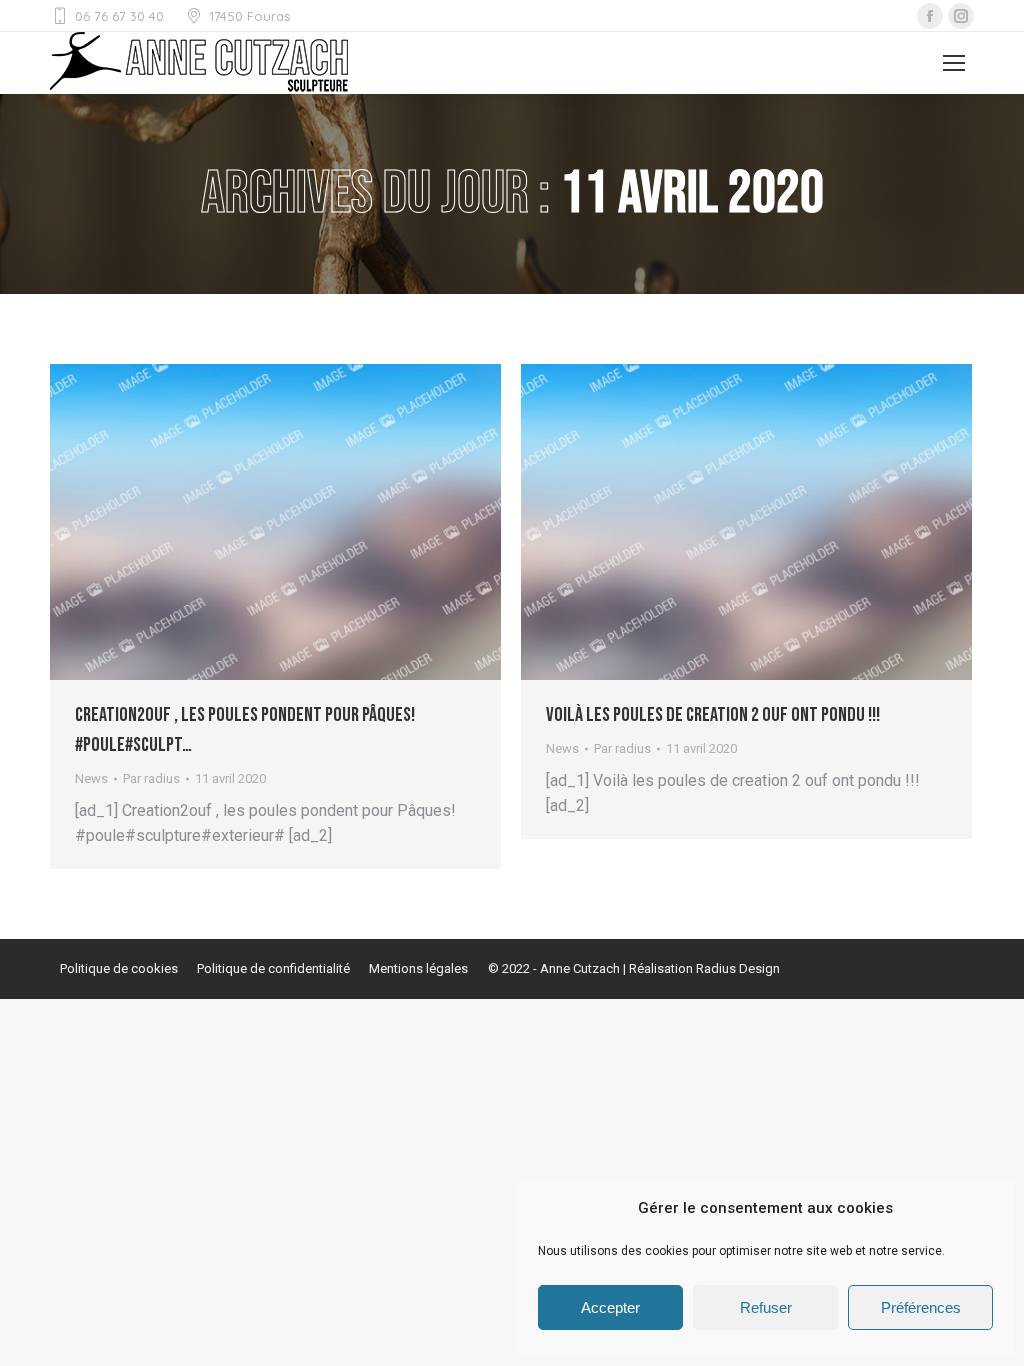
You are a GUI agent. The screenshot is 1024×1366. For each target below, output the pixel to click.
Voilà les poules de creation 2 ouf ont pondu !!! (713, 715)
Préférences (921, 1307)
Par (151, 778)
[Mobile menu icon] (954, 63)
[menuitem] (119, 969)
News (91, 778)
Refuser (766, 1307)
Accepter (610, 1307)
